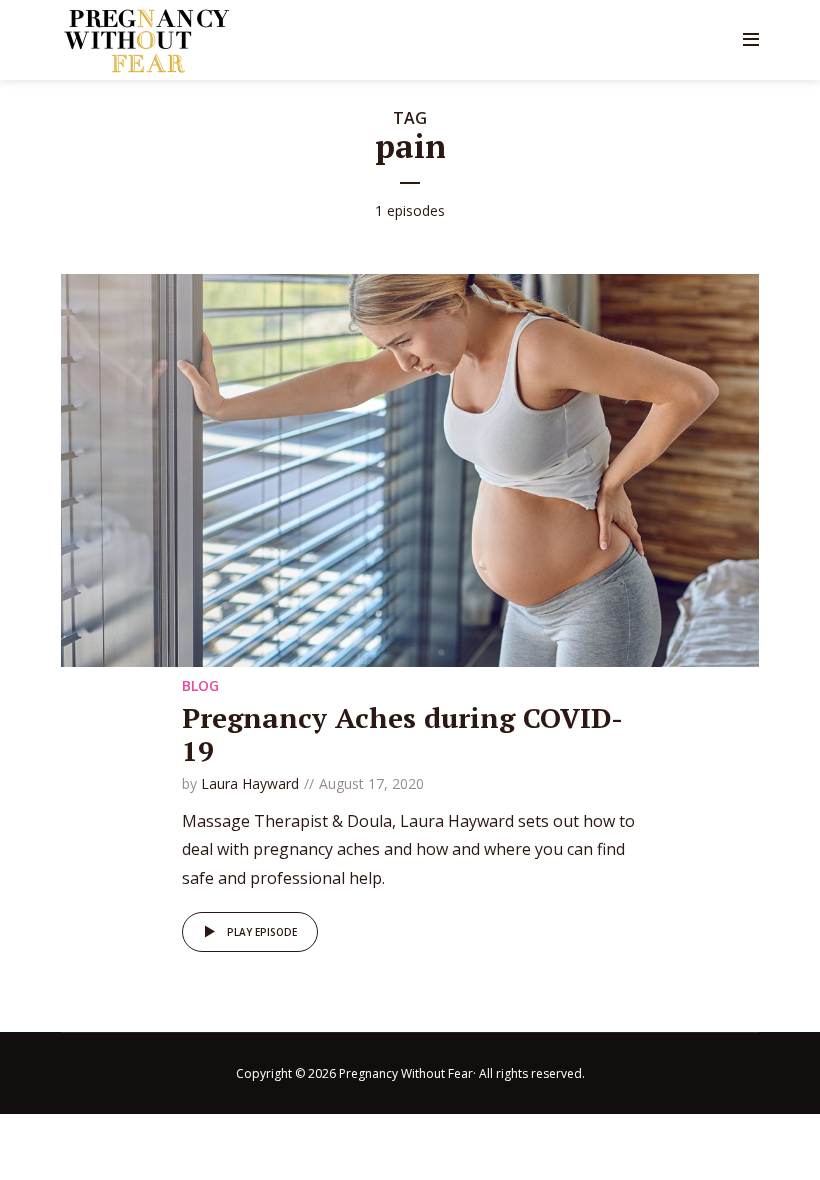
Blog (200, 685)
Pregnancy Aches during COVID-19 (402, 734)
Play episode (262, 932)
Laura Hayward (250, 783)
